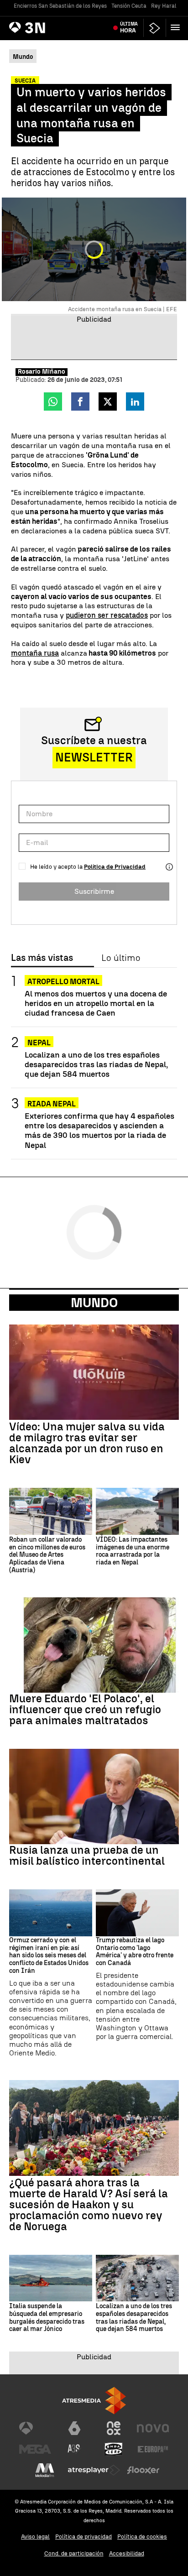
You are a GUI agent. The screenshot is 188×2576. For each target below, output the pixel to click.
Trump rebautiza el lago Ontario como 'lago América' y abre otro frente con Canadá (135, 1952)
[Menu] (177, 27)
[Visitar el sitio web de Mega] (35, 2449)
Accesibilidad (127, 2553)
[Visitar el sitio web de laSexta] (74, 2428)
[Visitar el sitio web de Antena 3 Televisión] (35, 2428)
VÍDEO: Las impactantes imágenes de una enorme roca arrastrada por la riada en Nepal (133, 1551)
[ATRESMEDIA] (94, 2401)
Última (129, 27)
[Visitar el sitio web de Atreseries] (74, 2449)
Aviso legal (35, 2537)
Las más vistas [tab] (42, 958)
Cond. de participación (74, 2553)
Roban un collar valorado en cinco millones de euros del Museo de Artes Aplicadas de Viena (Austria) (47, 1555)
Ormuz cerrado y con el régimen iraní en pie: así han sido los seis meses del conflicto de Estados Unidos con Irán (49, 1956)
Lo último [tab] (121, 958)
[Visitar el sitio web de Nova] (153, 2428)
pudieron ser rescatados (107, 615)
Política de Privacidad (115, 867)
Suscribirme (94, 891)
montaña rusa (35, 653)
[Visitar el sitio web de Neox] (114, 2428)
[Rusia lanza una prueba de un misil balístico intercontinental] (94, 1796)
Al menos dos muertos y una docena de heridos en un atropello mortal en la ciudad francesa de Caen (96, 1003)
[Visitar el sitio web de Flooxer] (143, 2470)
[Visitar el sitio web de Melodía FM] (45, 2470)
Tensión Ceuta (129, 6)
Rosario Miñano (42, 372)
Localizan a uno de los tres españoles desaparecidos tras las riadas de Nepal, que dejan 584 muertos (96, 1064)
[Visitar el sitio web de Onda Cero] (114, 2449)
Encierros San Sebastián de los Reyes (60, 6)
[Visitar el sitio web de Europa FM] (153, 2449)
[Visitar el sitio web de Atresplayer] (94, 2470)
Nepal (39, 1043)
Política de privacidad (84, 2537)
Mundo (94, 1303)
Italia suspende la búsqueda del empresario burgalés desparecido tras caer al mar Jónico (47, 2318)
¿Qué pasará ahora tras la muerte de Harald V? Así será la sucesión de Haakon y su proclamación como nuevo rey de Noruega (89, 2205)
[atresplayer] (155, 28)
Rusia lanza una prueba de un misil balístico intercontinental (87, 1856)
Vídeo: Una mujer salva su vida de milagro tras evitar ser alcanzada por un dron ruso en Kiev (87, 1443)
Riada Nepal (52, 1104)
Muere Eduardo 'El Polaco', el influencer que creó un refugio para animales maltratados (85, 1710)
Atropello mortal (63, 982)
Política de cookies (142, 2537)
